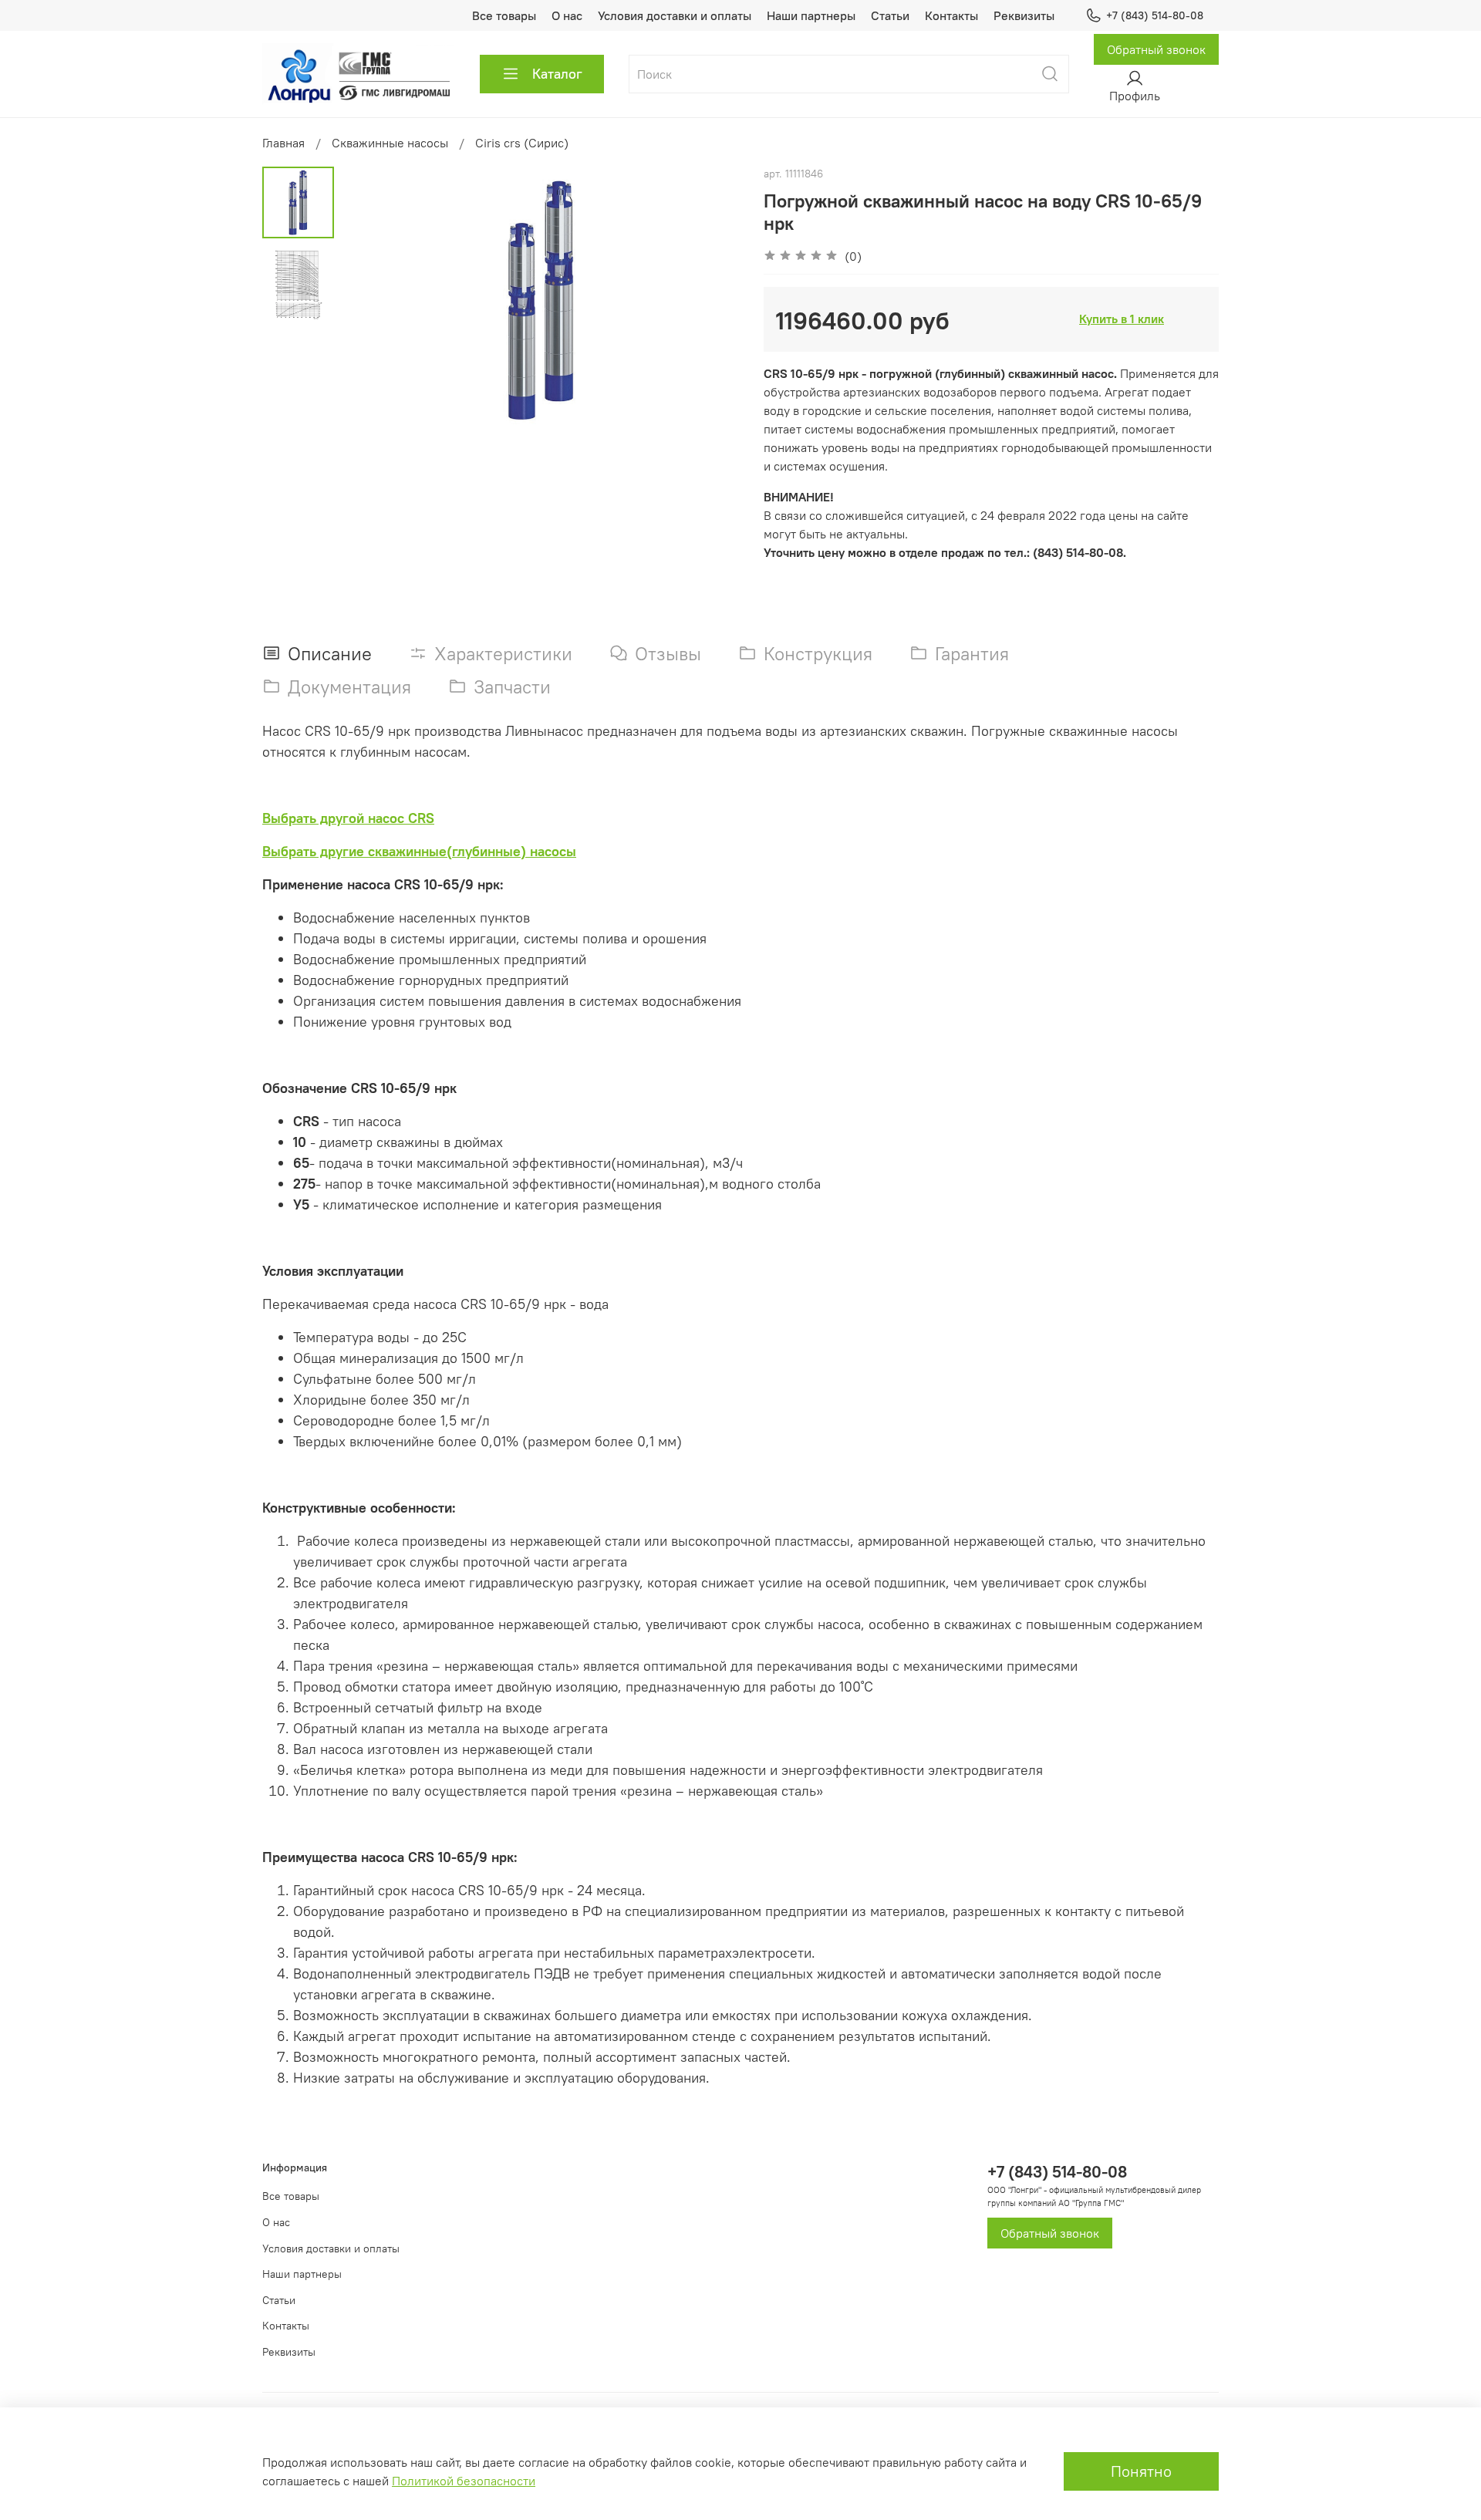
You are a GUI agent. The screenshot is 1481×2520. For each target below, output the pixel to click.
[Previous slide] (373, 299)
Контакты (951, 15)
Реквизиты (1024, 15)
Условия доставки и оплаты (675, 15)
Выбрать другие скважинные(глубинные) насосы (419, 851)
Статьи (890, 15)
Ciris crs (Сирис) (522, 143)
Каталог (557, 74)
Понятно (1141, 2471)
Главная (283, 143)
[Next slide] (710, 299)
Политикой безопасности (464, 2481)
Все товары (504, 15)
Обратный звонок (1156, 49)
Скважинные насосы (390, 143)
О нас (567, 15)
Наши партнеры (811, 15)
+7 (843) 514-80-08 (1155, 15)
